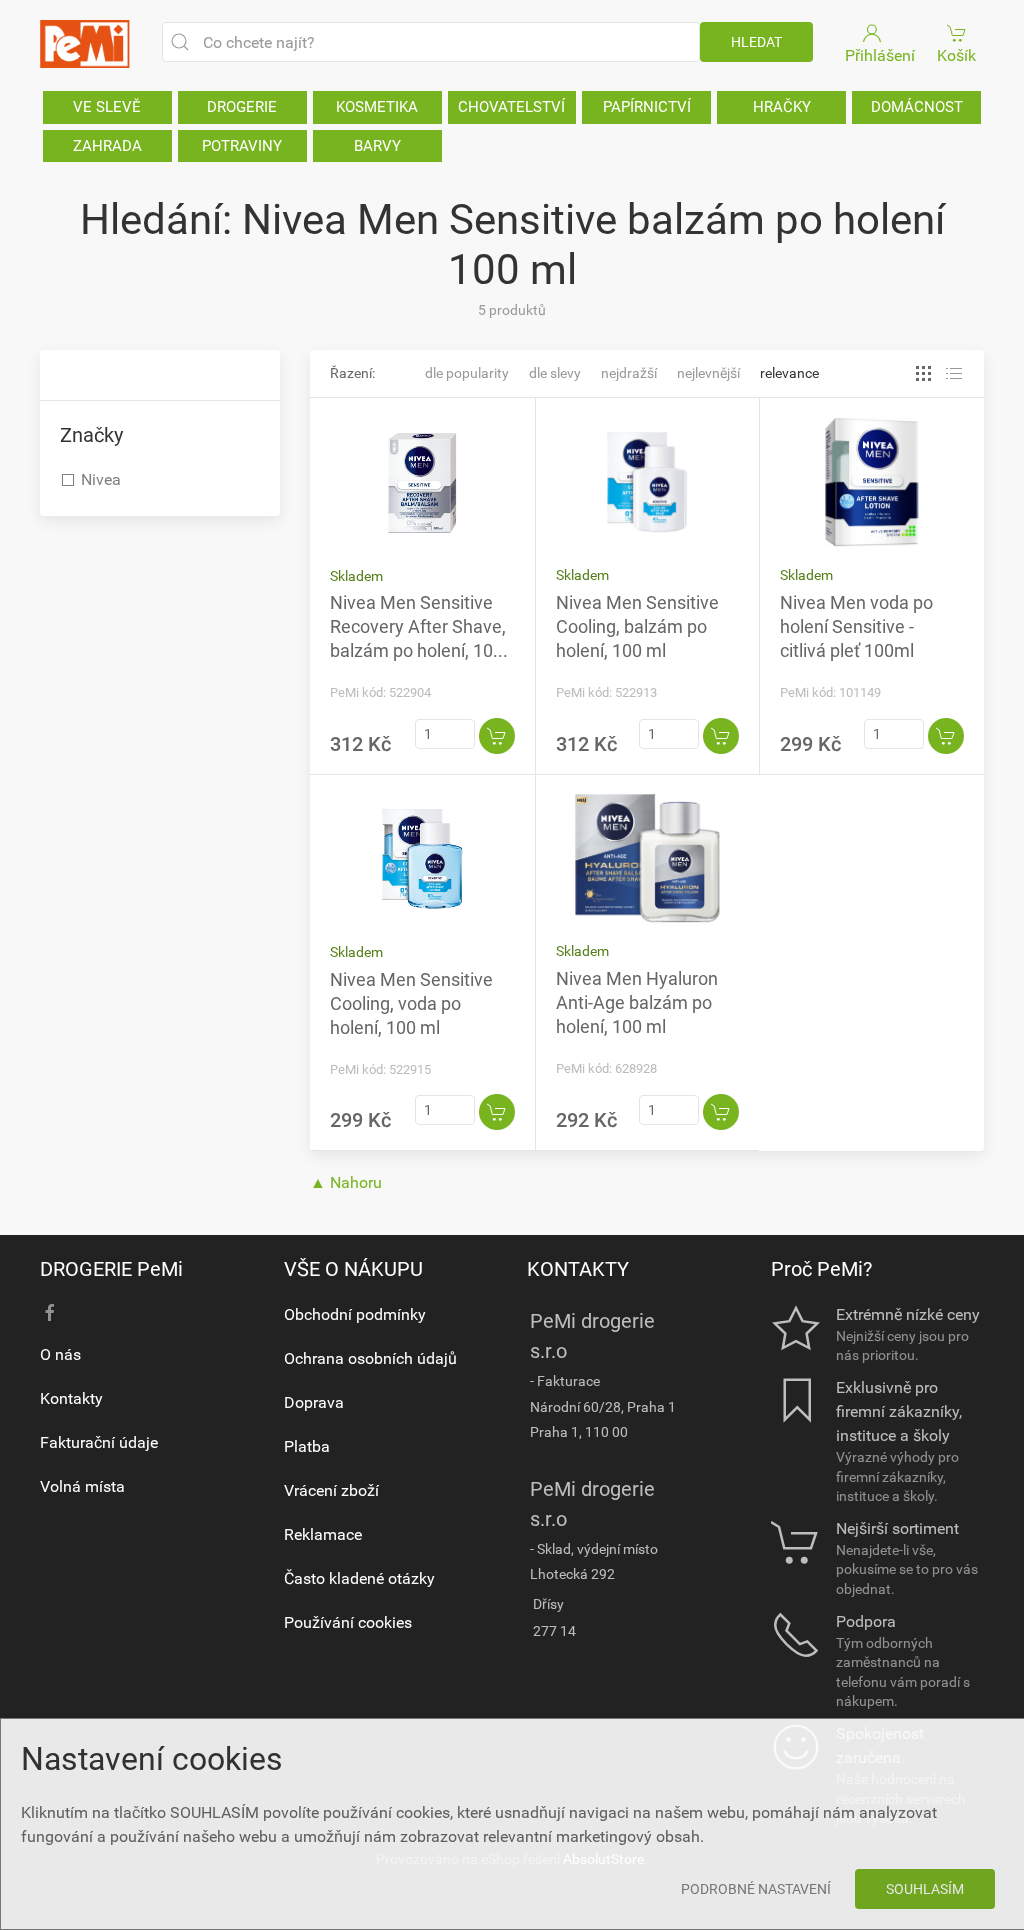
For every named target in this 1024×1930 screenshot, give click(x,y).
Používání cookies (348, 1622)
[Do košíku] (497, 736)
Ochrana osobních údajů (370, 1358)
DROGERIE (242, 107)
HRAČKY (782, 107)
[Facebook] (50, 1313)
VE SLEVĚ (107, 107)
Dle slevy (555, 373)
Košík (956, 55)
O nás (60, 1354)
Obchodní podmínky (355, 1314)
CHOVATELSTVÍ (511, 107)
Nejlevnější (708, 373)
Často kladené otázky (359, 1578)
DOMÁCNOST (917, 107)
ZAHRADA (107, 146)
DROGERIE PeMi (111, 1269)
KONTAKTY (578, 1269)
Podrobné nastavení (756, 1889)
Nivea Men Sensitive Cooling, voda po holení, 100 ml (411, 1003)
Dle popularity (467, 373)
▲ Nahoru (346, 1182)
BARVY (377, 146)
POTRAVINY (242, 146)
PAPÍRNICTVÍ (647, 107)
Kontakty (71, 1398)
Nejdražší (629, 373)
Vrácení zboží (331, 1490)
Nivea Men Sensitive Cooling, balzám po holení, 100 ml (637, 626)
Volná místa (82, 1486)
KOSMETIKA (377, 107)
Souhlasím (925, 1889)
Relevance (789, 373)
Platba (307, 1446)
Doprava (314, 1402)
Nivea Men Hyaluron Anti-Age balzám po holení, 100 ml (637, 1002)
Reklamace (323, 1534)
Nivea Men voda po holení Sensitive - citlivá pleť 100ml (856, 626)
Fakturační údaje (99, 1442)
